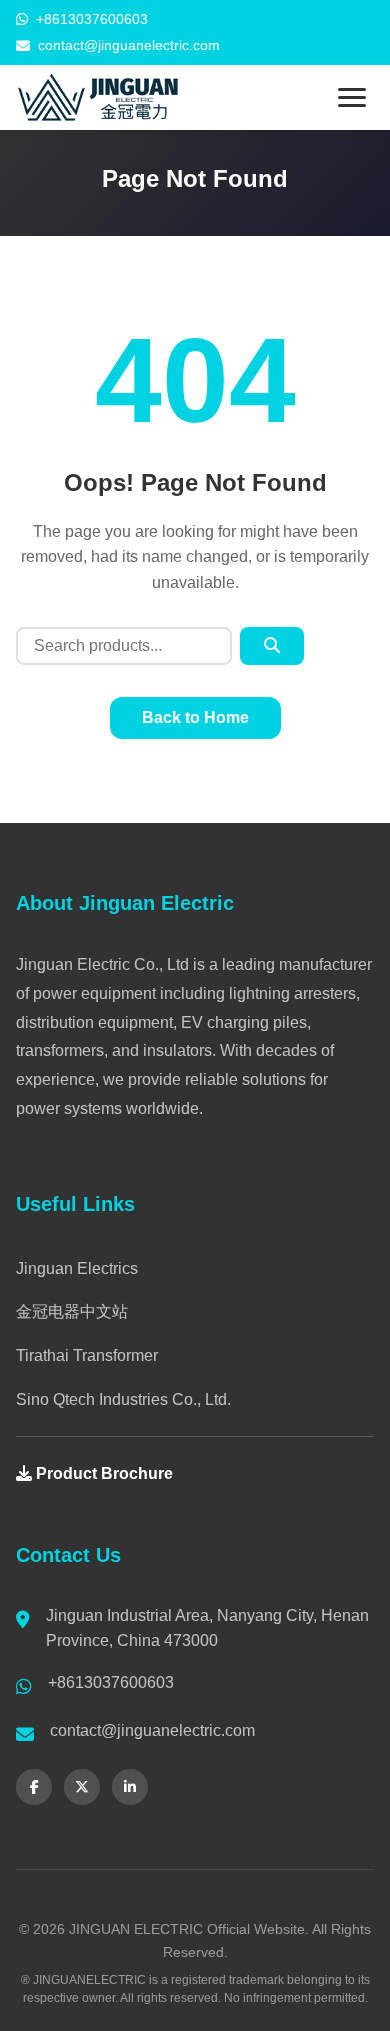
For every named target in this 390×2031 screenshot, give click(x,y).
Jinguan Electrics (77, 1268)
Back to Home (195, 717)
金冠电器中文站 (72, 1311)
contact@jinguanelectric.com (129, 45)
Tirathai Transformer (87, 1355)
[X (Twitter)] (82, 1787)
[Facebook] (34, 1787)
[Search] (272, 646)
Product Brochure (102, 1473)
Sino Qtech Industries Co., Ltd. (123, 1399)
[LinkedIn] (130, 1787)
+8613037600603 (92, 19)
